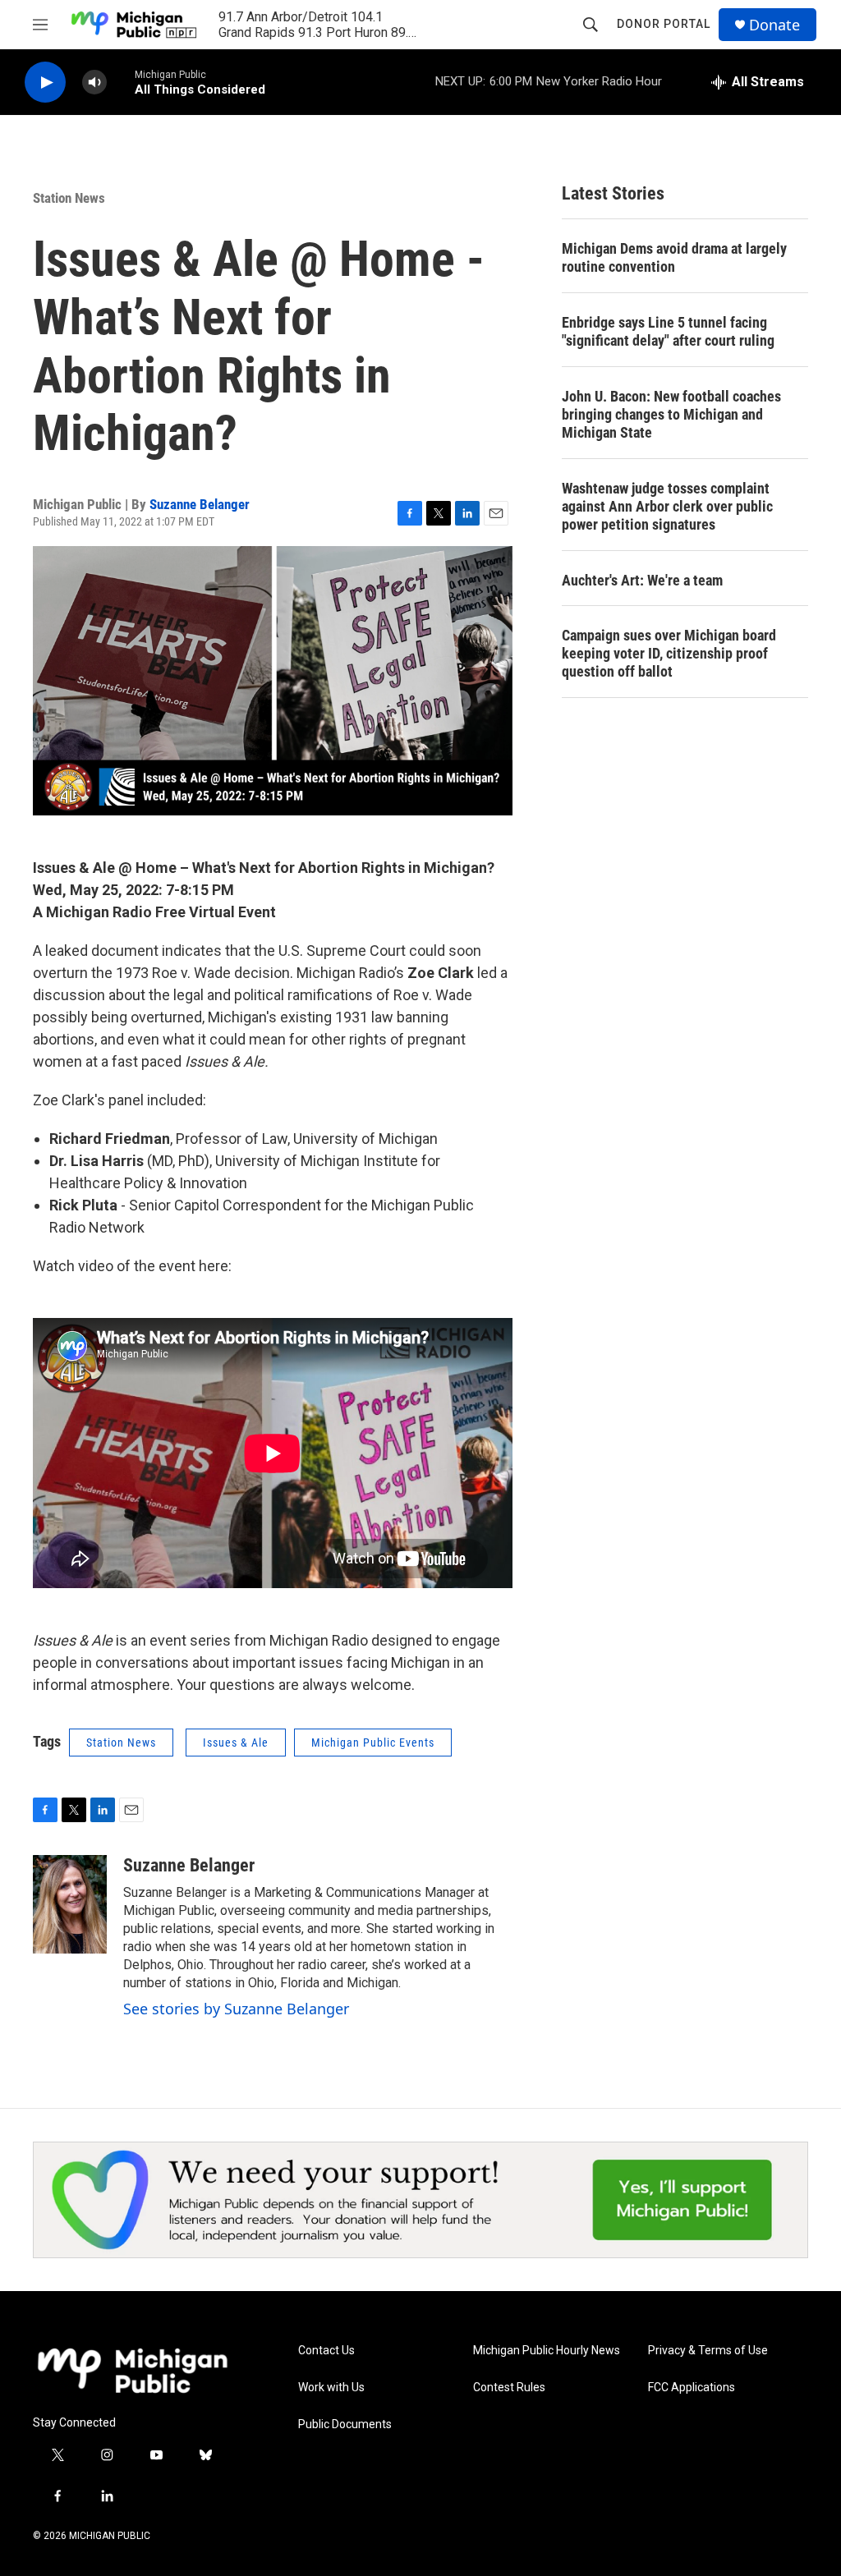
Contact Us (326, 2351)
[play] (45, 83)
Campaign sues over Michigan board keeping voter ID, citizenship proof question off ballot (669, 653)
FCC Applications (692, 2388)
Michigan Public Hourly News (547, 2351)
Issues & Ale (236, 1743)
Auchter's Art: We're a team (642, 580)
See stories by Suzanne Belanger (236, 2009)
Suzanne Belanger (200, 504)
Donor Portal (664, 24)
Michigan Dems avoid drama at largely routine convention (674, 257)
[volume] (94, 83)
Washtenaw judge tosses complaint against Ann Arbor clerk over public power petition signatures (667, 506)
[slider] (121, 82)
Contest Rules (509, 2388)
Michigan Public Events (373, 1743)
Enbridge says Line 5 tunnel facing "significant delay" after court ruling (668, 331)
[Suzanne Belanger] (70, 1904)
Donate (774, 25)
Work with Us (331, 2388)
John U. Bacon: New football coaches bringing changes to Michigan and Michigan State (671, 414)
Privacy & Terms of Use (708, 2351)
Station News (69, 198)
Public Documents (345, 2424)
